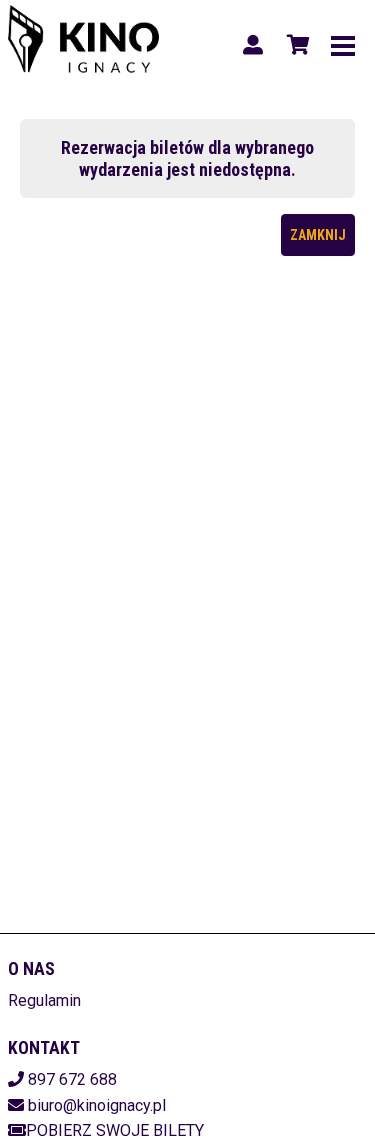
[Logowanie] (253, 45)
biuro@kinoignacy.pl (97, 1105)
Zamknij (318, 235)
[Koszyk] (295, 45)
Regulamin (44, 1000)
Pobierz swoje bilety (115, 1130)
